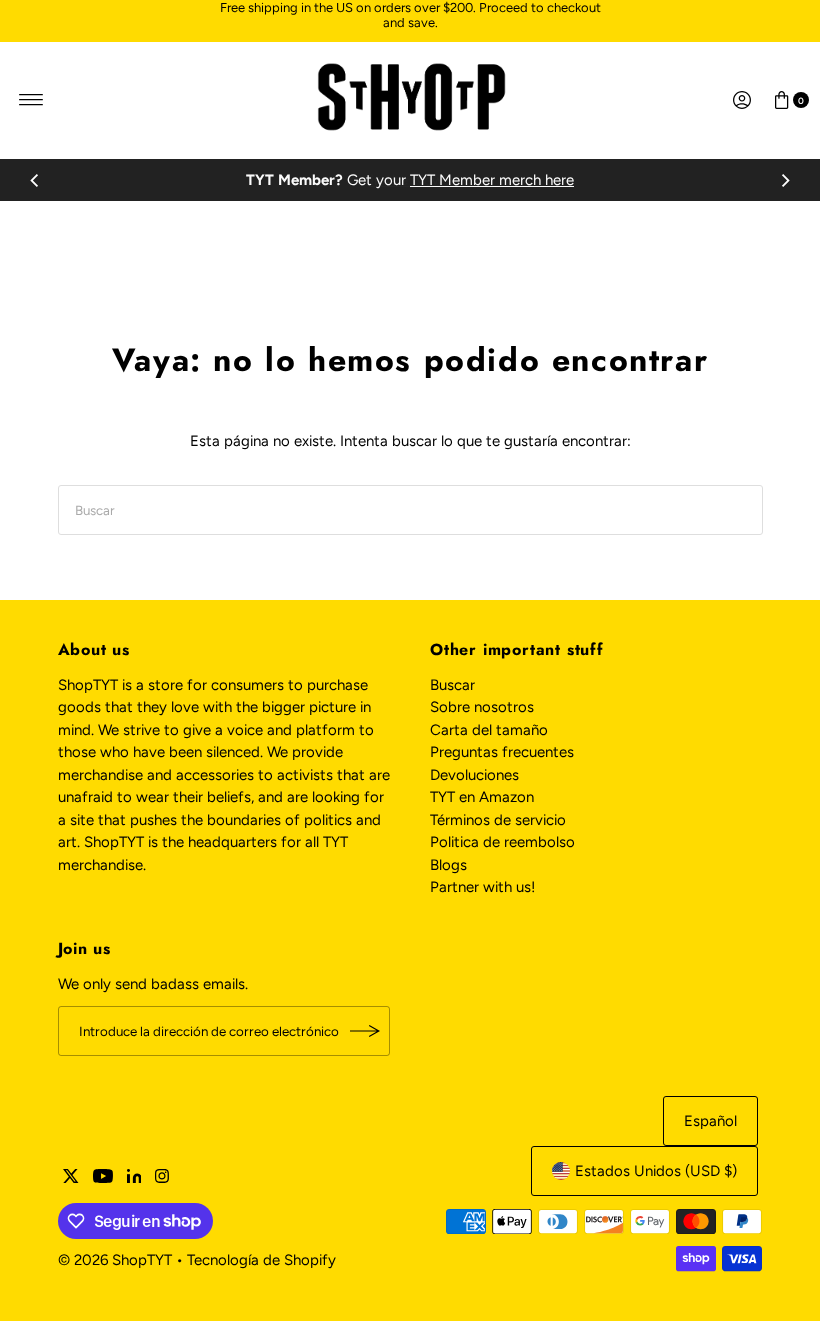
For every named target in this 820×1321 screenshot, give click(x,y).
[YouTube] (103, 1178)
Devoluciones (474, 775)
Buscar (452, 685)
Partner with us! (482, 887)
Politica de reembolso (502, 842)
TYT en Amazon (482, 797)
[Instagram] (162, 1178)
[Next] (785, 180)
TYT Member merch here (492, 180)
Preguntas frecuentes (502, 752)
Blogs (448, 865)
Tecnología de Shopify (261, 1260)
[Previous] (35, 180)
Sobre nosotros (482, 707)
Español (710, 1121)
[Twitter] (71, 1178)
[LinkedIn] (134, 1178)
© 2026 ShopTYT (115, 1260)
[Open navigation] (31, 100)
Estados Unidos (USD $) (656, 1171)
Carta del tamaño (489, 730)
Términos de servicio (498, 820)
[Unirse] (365, 1031)
